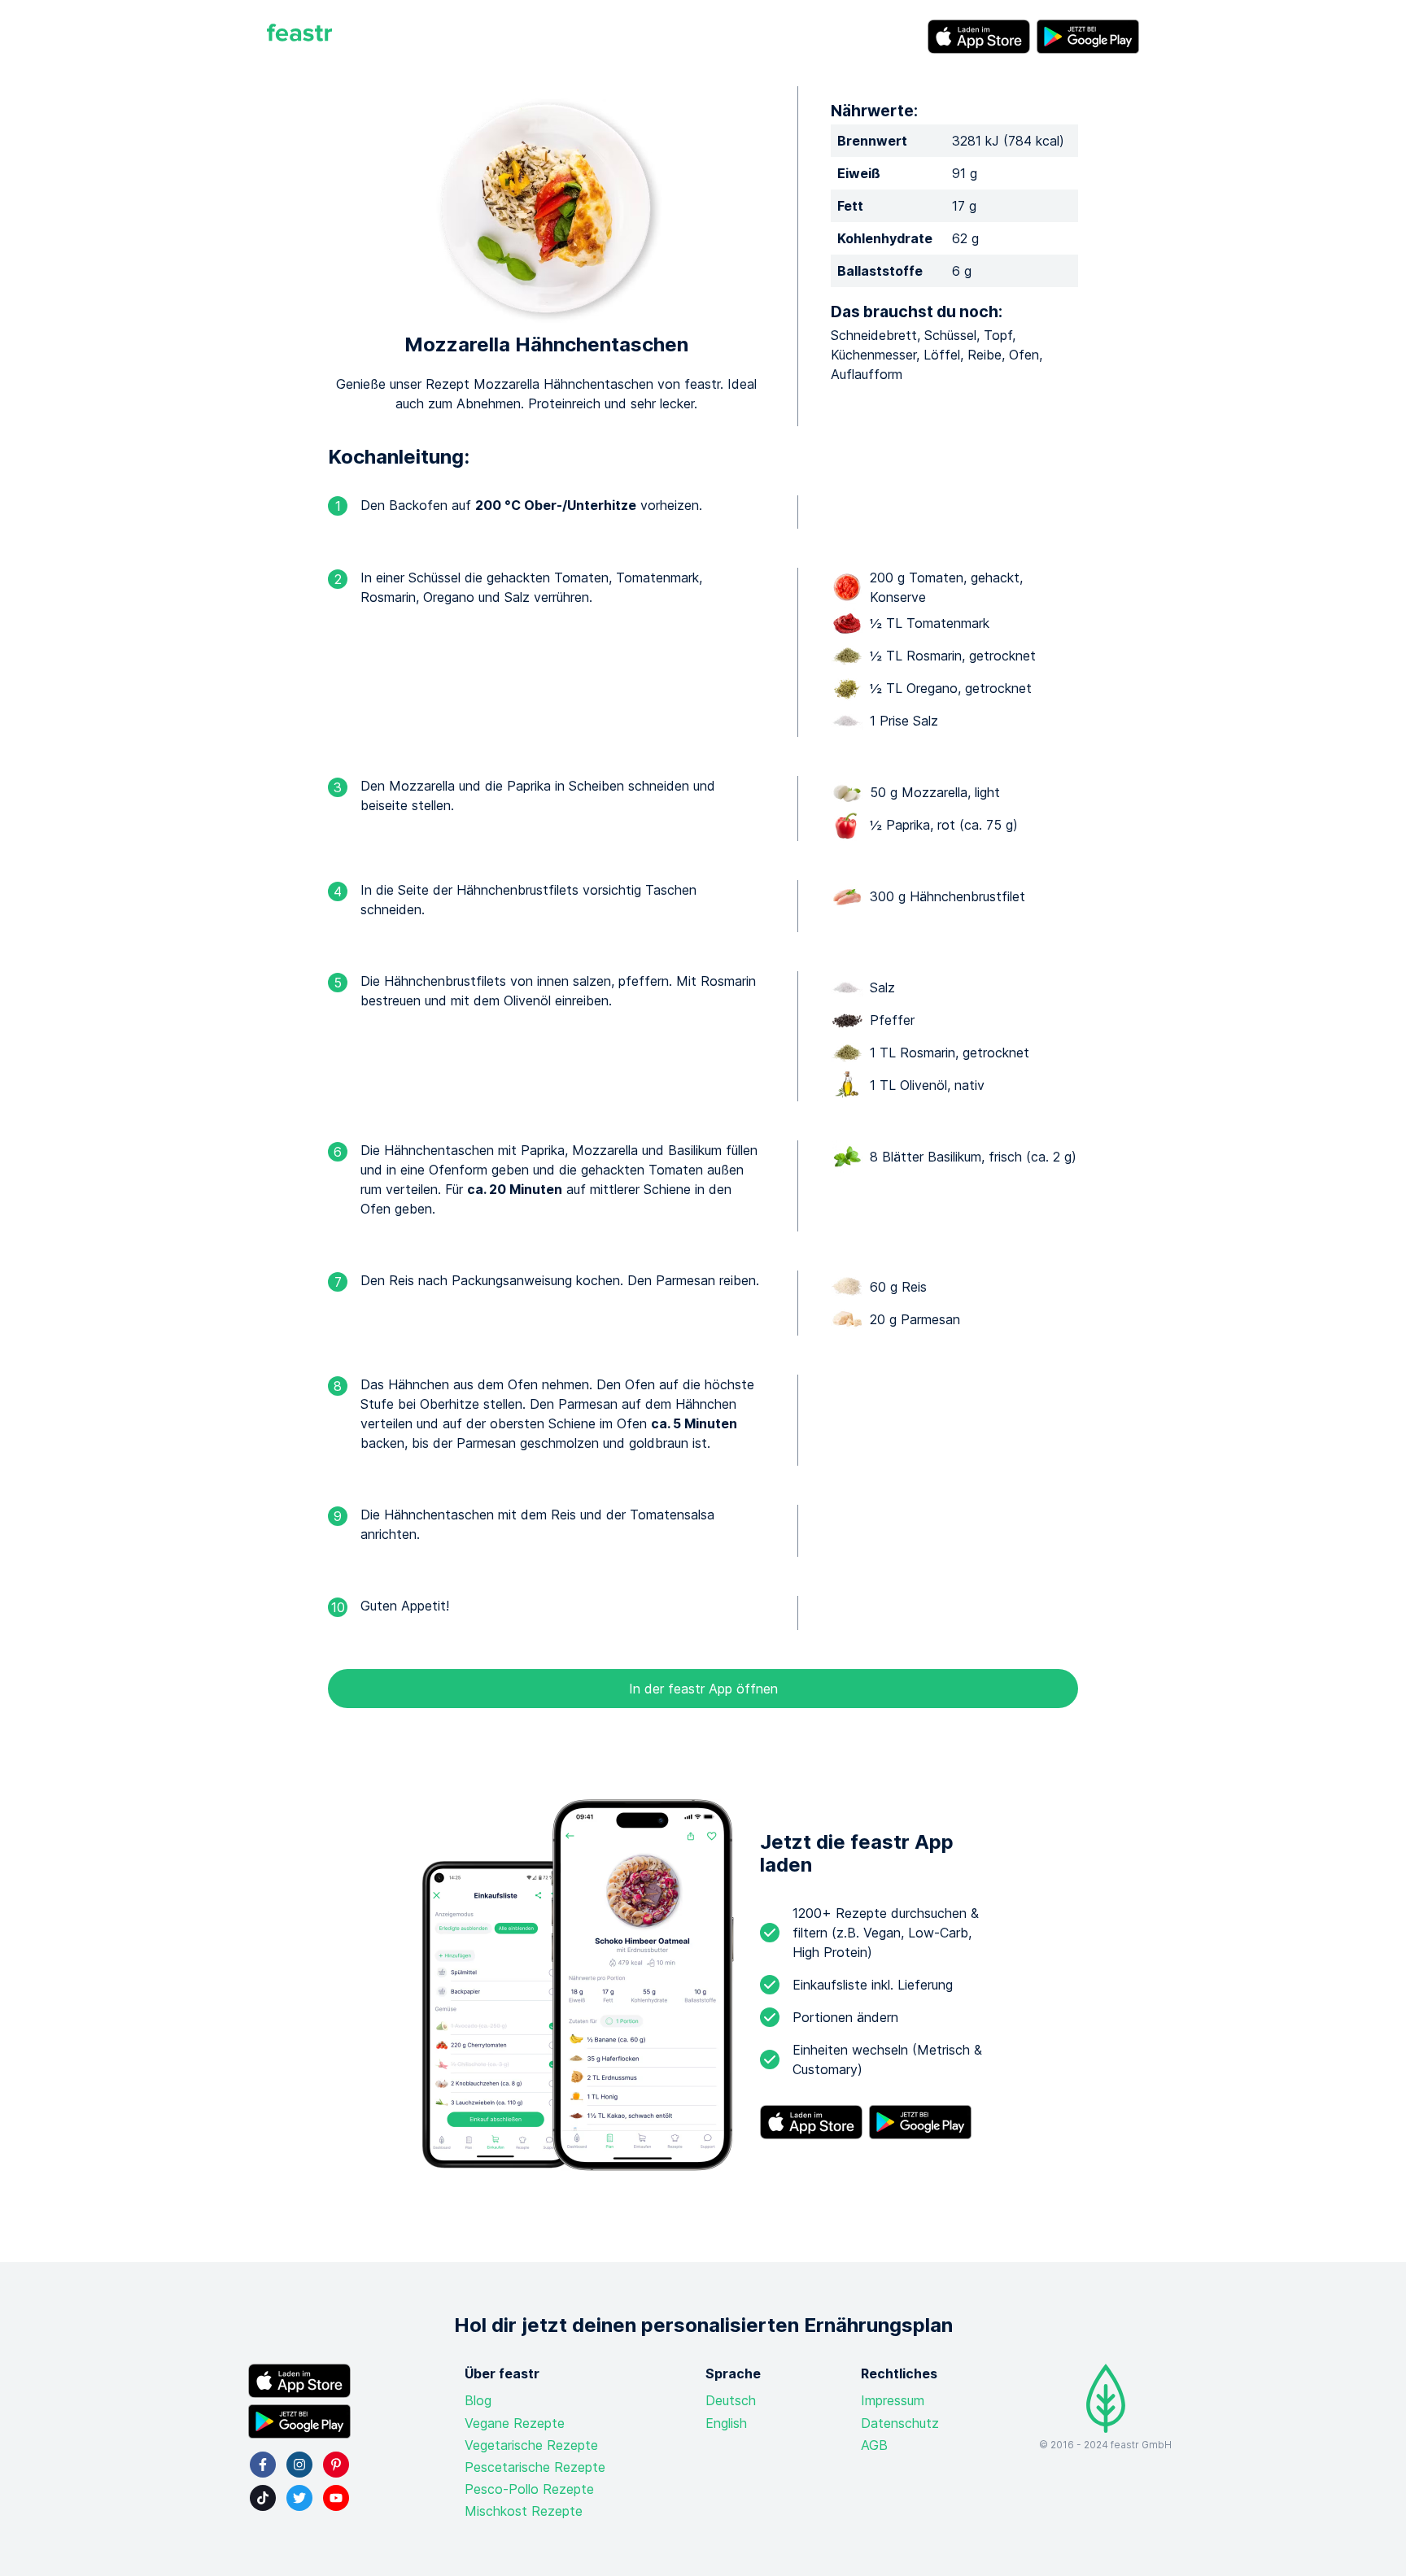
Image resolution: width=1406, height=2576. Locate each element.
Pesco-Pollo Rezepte (529, 2489)
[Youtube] (336, 2498)
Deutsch (731, 2400)
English (726, 2423)
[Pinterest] (336, 2465)
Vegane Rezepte (515, 2423)
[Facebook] (263, 2465)
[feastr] (299, 37)
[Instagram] (299, 2465)
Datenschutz (900, 2423)
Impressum (893, 2400)
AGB (874, 2445)
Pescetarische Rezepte (535, 2467)
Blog (478, 2400)
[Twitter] (299, 2498)
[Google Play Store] (1088, 37)
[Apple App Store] (979, 37)
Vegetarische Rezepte (531, 2445)
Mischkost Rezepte (524, 2511)
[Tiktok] (263, 2498)
